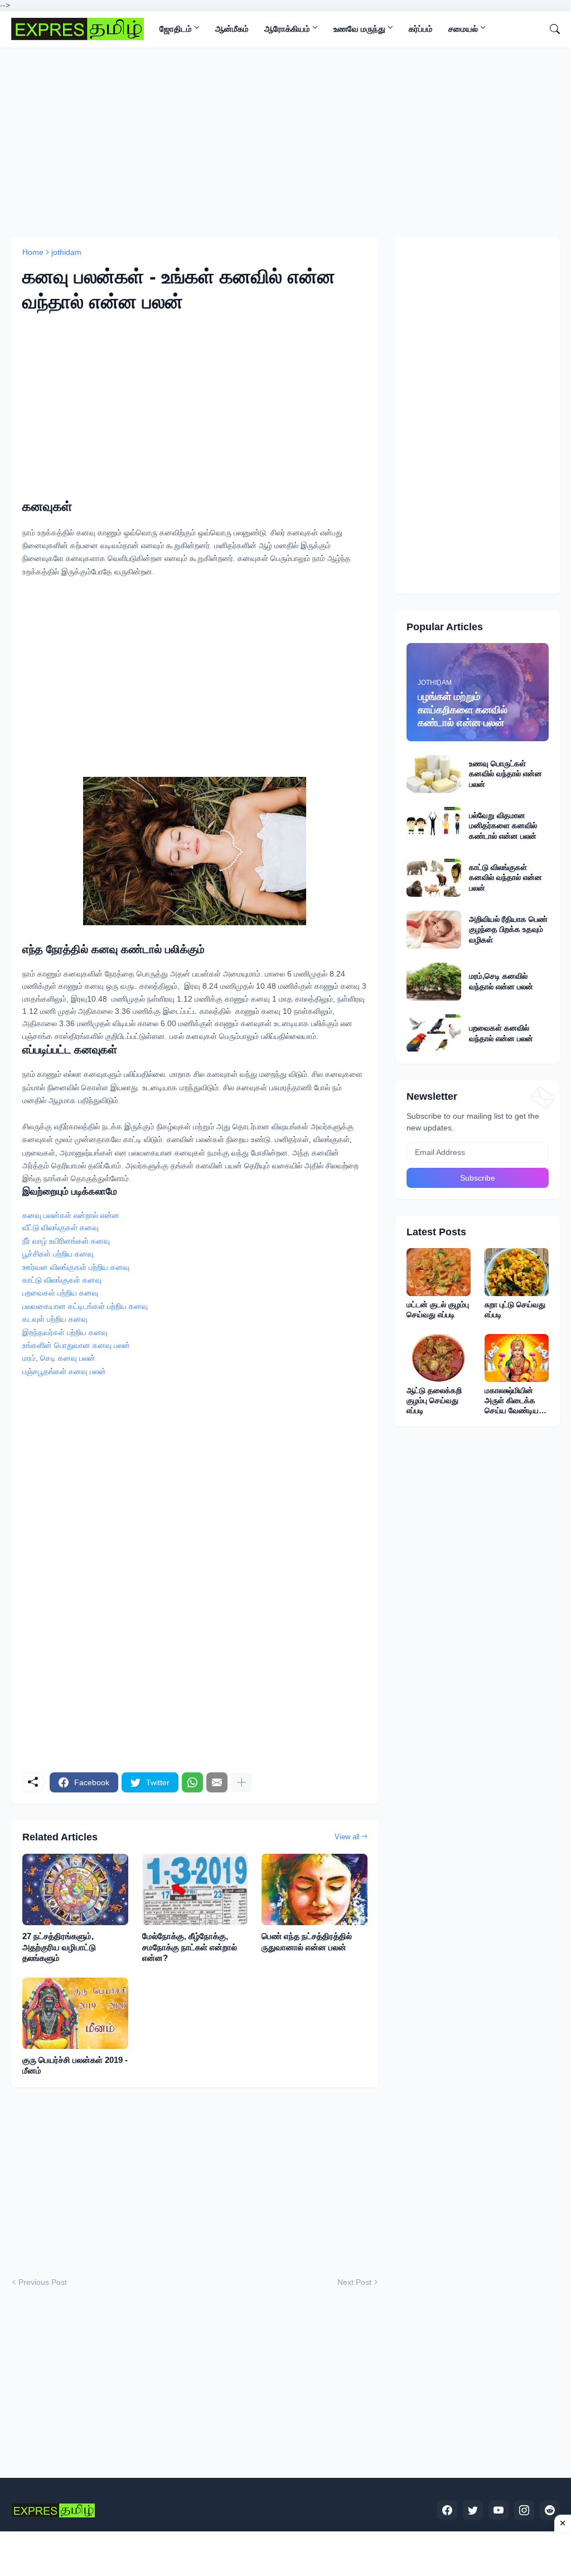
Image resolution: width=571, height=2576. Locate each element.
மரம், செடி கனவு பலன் (59, 1358)
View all (347, 1837)
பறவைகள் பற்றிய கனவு (60, 1293)
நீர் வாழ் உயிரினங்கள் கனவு (66, 1241)
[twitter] (473, 2510)
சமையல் (463, 29)
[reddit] (550, 2510)
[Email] (217, 1782)
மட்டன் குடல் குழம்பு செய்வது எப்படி (438, 1309)
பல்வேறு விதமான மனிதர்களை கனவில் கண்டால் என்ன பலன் (503, 825)
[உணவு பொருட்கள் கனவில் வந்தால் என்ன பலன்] (434, 774)
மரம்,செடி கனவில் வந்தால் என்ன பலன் (501, 981)
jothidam (66, 252)
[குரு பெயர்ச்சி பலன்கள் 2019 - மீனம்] (75, 2013)
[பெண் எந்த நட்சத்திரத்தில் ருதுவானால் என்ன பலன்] (314, 1889)
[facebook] (447, 2510)
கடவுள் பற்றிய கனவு (55, 1319)
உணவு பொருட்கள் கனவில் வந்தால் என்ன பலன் (505, 774)
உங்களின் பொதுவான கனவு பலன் (76, 1345)
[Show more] (241, 1782)
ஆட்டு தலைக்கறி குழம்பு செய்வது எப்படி (434, 1400)
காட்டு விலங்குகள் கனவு (62, 1280)
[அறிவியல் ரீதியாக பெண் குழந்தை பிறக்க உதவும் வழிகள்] (434, 930)
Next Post (354, 2282)
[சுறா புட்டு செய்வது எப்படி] (517, 1272)
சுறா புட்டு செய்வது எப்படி (515, 1309)
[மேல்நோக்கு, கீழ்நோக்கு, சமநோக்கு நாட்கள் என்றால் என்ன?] (195, 1889)
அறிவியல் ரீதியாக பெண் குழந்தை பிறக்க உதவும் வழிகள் (508, 929)
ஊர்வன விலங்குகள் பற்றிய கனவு (76, 1267)
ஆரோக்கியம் (287, 29)
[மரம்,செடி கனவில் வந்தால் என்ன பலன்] (434, 982)
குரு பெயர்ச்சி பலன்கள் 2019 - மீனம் (75, 2065)
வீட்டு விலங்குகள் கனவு (61, 1228)
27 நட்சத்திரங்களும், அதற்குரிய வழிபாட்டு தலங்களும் (59, 1947)
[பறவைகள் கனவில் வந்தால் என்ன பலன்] (434, 1033)
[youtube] (499, 2510)
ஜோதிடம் (176, 29)
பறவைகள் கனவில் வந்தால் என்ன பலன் (501, 1033)
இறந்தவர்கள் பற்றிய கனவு (65, 1333)
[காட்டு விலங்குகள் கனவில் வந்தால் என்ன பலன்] (434, 878)
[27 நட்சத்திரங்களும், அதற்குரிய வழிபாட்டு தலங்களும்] (75, 1889)
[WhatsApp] (192, 1782)
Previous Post (43, 2282)
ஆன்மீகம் (232, 29)
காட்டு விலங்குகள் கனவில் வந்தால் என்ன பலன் (505, 877)
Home (33, 252)
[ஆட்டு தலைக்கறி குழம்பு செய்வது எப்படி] (439, 1358)
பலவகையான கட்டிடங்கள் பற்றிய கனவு (85, 1306)
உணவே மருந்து (359, 29)
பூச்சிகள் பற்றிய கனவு (58, 1254)
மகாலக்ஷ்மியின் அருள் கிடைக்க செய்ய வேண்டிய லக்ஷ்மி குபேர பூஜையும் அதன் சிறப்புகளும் (512, 1401)
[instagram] (524, 2510)
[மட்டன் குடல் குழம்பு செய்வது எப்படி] (439, 1272)
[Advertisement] (285, 142)
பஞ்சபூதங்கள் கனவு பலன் (64, 1372)
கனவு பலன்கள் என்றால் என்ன (71, 1215)
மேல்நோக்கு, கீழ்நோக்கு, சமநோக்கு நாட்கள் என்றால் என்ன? (190, 1947)
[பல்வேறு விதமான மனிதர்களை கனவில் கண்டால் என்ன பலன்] (434, 826)
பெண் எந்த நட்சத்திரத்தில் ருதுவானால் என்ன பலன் (307, 1942)
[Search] (550, 29)
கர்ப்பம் (421, 29)
